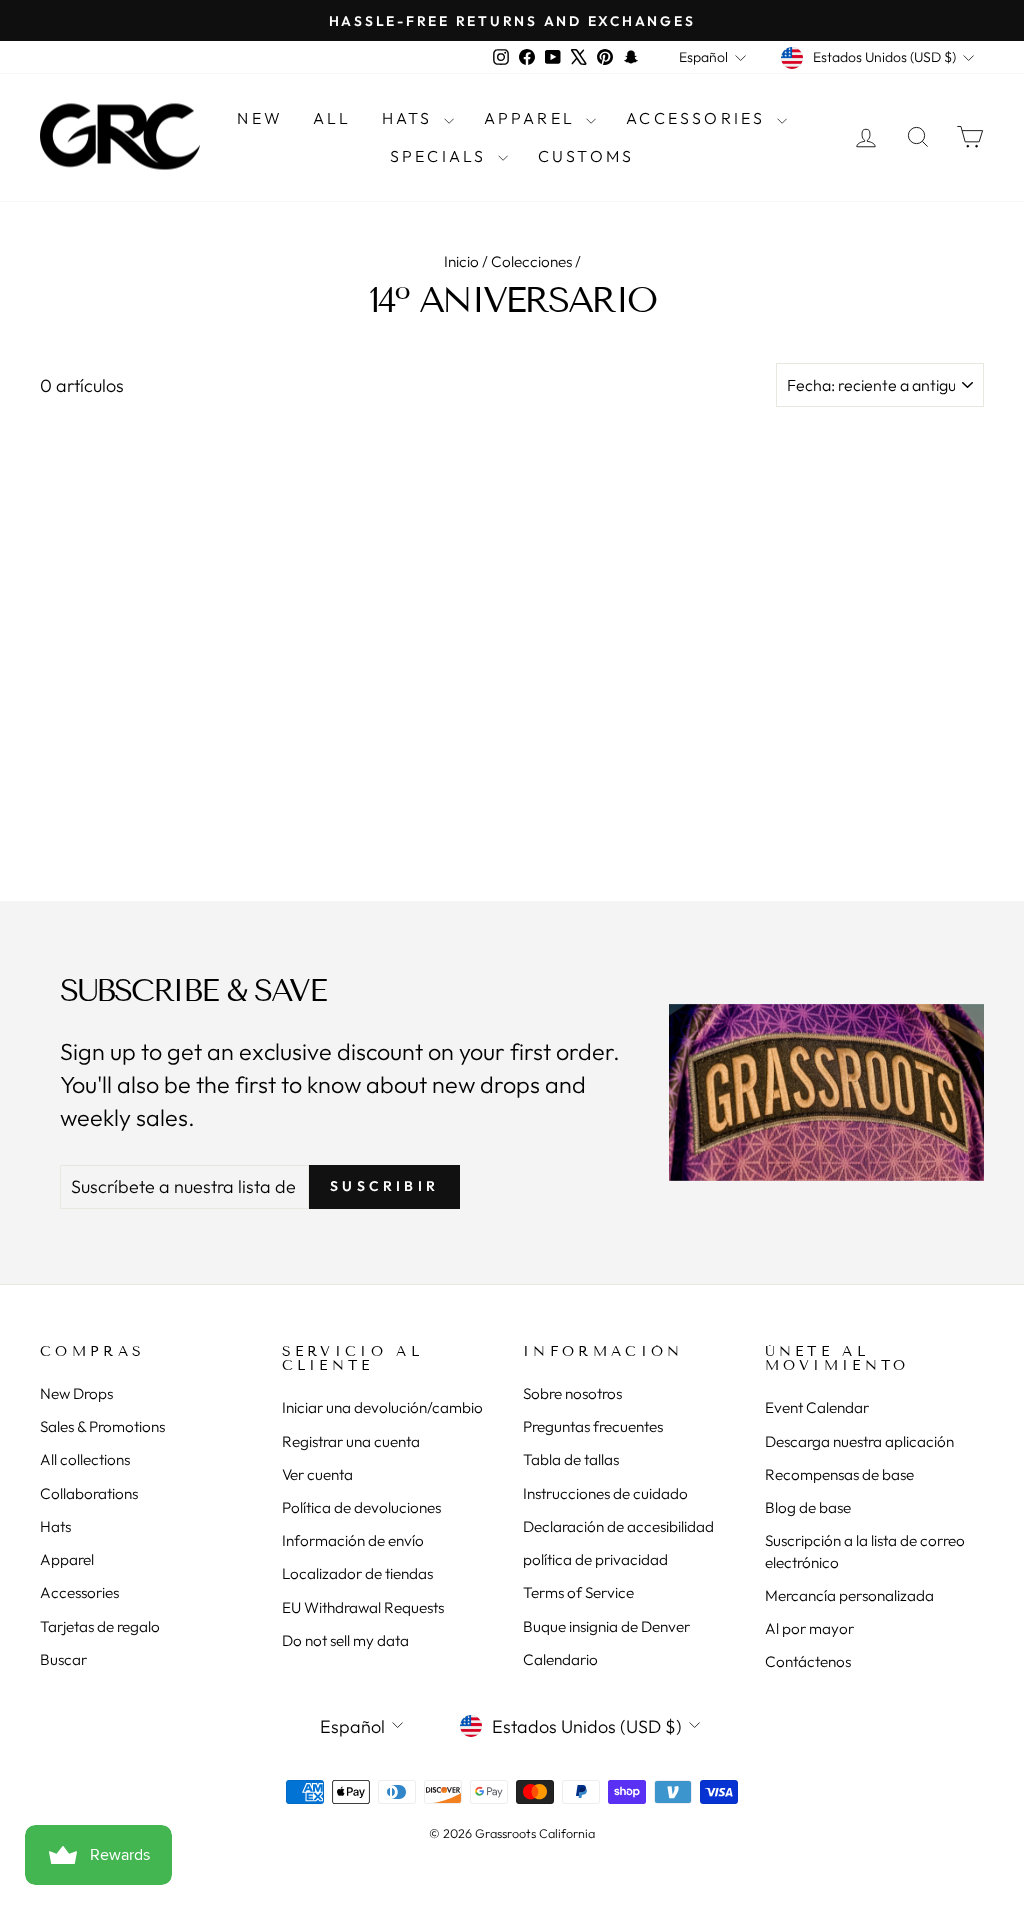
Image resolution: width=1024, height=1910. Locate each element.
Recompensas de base (839, 1474)
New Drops (76, 1393)
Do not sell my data (345, 1640)
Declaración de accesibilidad (618, 1526)
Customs (586, 156)
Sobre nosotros (572, 1393)
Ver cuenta (317, 1474)
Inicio (461, 261)
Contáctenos (808, 1661)
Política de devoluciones (361, 1507)
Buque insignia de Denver (606, 1626)
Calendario (560, 1659)
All (332, 118)
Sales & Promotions (102, 1426)
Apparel (533, 118)
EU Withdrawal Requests (363, 1607)
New (260, 118)
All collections (85, 1459)
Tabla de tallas (571, 1459)
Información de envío (353, 1540)
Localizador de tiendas (357, 1573)
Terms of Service (578, 1592)
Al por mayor (809, 1628)
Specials (441, 156)
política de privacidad (595, 1559)
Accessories (698, 118)
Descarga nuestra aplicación (859, 1441)
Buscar (63, 1659)
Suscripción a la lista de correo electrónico (865, 1551)
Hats (410, 118)
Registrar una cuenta (351, 1441)
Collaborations (89, 1493)
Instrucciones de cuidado (605, 1493)
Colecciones (531, 261)
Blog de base (808, 1507)
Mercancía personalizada (849, 1595)
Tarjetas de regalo (100, 1626)
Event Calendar (817, 1407)
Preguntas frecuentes (593, 1426)
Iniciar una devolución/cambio (382, 1407)
